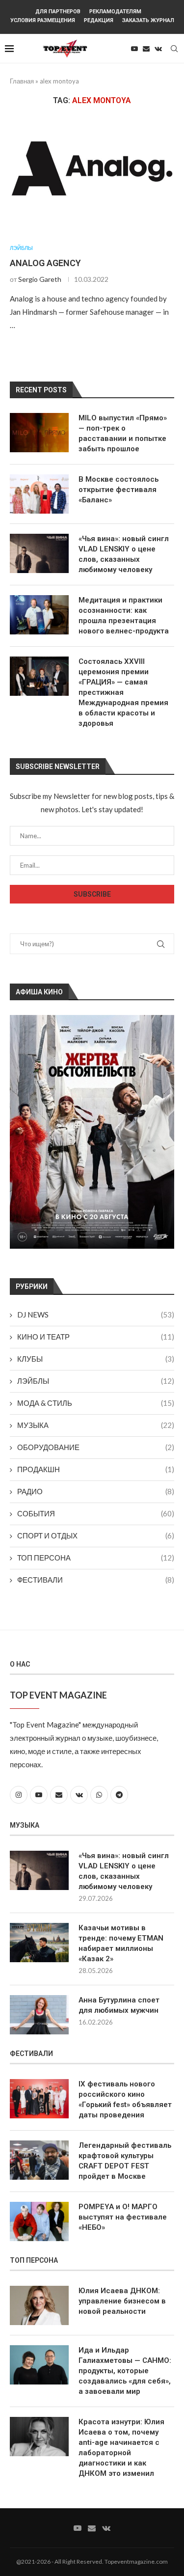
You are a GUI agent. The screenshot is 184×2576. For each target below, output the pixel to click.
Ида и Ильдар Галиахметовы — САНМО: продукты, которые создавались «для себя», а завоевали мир (125, 2371)
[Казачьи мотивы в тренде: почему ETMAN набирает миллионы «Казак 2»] (39, 1943)
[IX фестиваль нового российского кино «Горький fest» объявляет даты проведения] (39, 2099)
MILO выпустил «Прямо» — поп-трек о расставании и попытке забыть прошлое (123, 433)
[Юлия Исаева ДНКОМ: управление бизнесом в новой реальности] (39, 2305)
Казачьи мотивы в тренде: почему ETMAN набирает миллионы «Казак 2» (121, 1943)
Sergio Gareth (40, 279)
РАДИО (96, 1491)
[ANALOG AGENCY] (92, 175)
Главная (22, 81)
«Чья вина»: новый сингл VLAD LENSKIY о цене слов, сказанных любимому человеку (124, 554)
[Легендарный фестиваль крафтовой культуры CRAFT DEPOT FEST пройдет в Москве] (39, 2160)
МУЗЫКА (96, 1425)
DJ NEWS (96, 1315)
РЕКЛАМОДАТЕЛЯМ (115, 12)
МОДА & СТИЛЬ (96, 1403)
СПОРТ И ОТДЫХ (96, 1535)
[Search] (174, 49)
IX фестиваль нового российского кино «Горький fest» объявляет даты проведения (125, 2099)
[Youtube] (134, 49)
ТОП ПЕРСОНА (96, 1558)
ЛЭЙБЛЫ (96, 1381)
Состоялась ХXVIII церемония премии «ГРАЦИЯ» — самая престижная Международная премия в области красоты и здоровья (123, 692)
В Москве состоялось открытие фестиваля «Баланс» (118, 490)
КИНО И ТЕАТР (96, 1337)
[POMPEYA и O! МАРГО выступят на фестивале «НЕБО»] (39, 2221)
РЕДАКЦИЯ (99, 20)
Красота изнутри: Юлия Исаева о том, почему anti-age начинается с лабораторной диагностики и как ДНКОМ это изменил (121, 2448)
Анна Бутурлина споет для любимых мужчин (119, 2005)
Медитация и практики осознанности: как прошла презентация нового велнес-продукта (124, 616)
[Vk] (158, 49)
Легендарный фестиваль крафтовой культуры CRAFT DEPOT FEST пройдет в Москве (125, 2161)
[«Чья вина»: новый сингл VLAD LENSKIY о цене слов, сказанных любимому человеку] (39, 553)
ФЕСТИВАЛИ (96, 1580)
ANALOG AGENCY (45, 263)
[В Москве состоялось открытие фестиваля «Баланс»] (39, 494)
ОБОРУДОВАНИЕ (96, 1447)
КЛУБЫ (96, 1359)
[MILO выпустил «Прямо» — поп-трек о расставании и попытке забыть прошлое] (39, 433)
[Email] (146, 49)
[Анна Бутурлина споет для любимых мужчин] (39, 2015)
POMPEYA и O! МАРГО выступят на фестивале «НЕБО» (123, 2217)
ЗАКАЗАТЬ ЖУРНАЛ (148, 20)
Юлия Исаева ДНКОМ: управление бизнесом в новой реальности (122, 2301)
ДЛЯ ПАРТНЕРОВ (58, 12)
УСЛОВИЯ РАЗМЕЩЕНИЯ (43, 20)
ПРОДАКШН (96, 1469)
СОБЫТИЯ (96, 1513)
